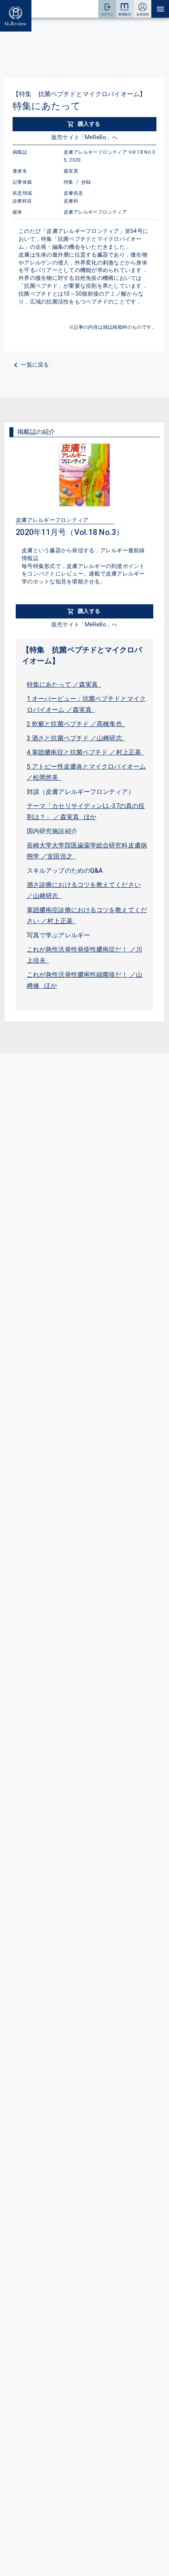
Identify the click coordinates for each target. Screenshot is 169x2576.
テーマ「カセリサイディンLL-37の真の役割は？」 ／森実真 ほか (86, 811)
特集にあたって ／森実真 (64, 685)
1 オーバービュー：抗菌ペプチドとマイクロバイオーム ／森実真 (86, 704)
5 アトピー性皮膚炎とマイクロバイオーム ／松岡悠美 (86, 772)
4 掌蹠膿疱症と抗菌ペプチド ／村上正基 (85, 752)
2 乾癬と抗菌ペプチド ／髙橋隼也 (76, 724)
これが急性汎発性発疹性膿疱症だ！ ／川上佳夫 (84, 955)
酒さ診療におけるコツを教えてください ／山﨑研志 (84, 890)
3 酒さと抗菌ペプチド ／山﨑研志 (76, 738)
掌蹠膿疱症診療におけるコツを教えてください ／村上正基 (87, 915)
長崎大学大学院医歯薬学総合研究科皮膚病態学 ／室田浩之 (87, 851)
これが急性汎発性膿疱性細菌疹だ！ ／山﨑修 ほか (84, 980)
